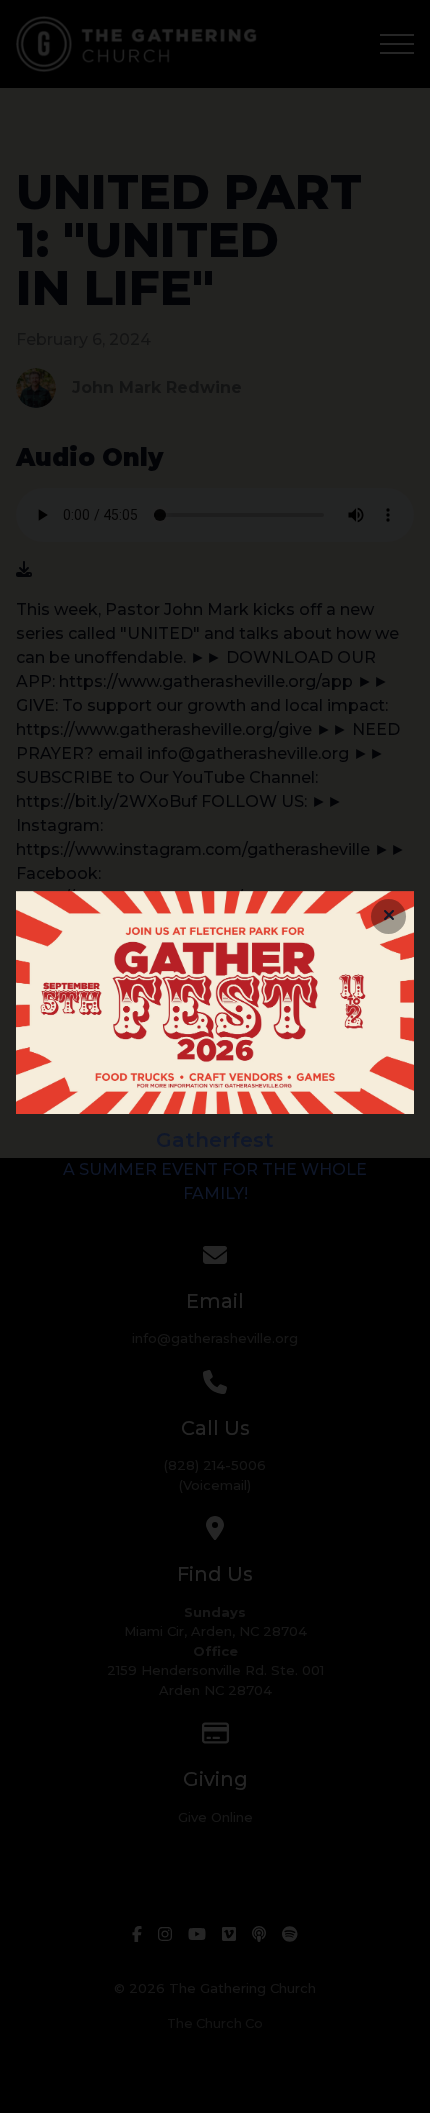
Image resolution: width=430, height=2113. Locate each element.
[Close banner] (388, 916)
